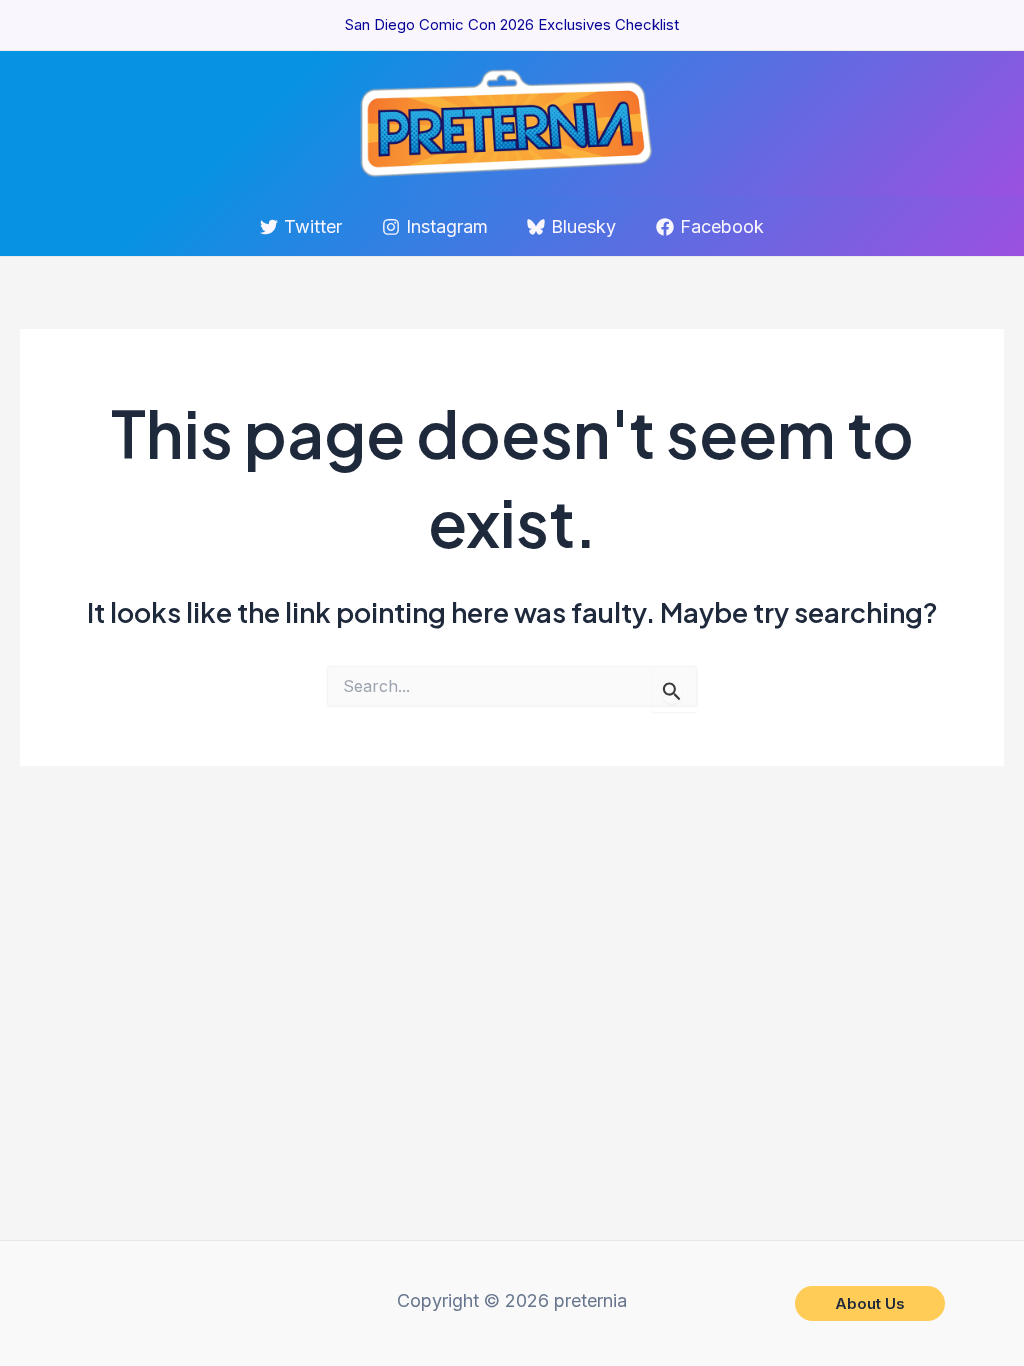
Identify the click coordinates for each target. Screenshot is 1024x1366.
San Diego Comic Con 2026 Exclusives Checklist (512, 24)
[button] (870, 1303)
